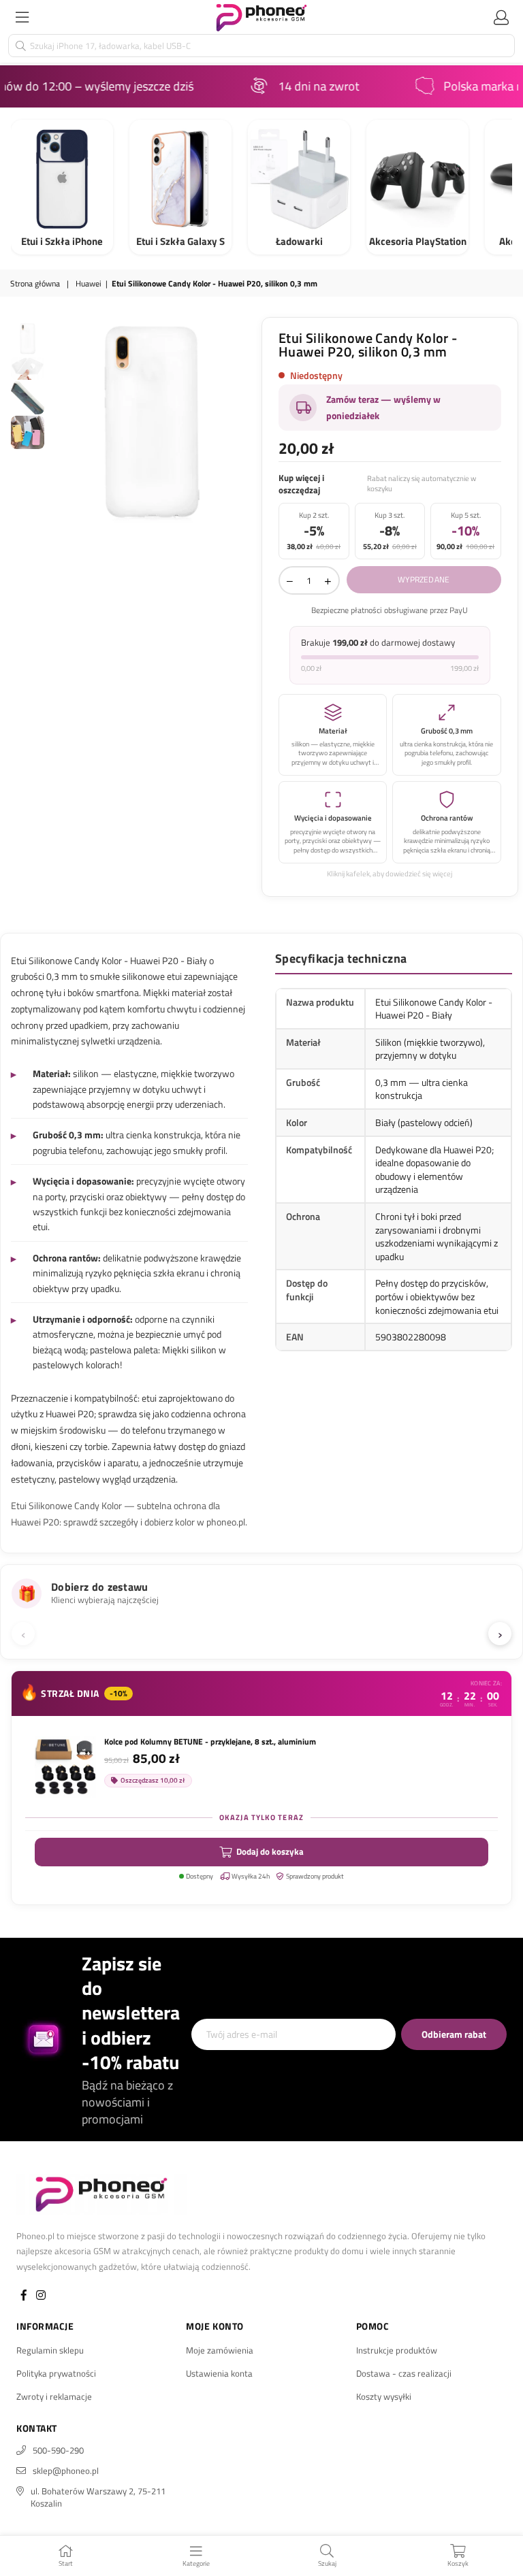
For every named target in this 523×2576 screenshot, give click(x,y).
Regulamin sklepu (50, 2350)
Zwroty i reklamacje (54, 2396)
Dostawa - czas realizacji (404, 2373)
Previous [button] (59, 422)
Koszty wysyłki (384, 2396)
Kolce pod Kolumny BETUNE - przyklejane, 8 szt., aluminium (210, 1742)
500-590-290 (58, 2450)
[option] (152, 422)
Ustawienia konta (219, 2373)
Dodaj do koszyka (270, 1851)
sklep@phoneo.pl (66, 2471)
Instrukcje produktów (397, 2350)
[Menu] (22, 17)
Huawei (89, 284)
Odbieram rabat (454, 2034)
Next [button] (245, 422)
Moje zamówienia (220, 2350)
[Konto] (501, 17)
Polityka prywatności (56, 2373)
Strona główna (35, 284)
